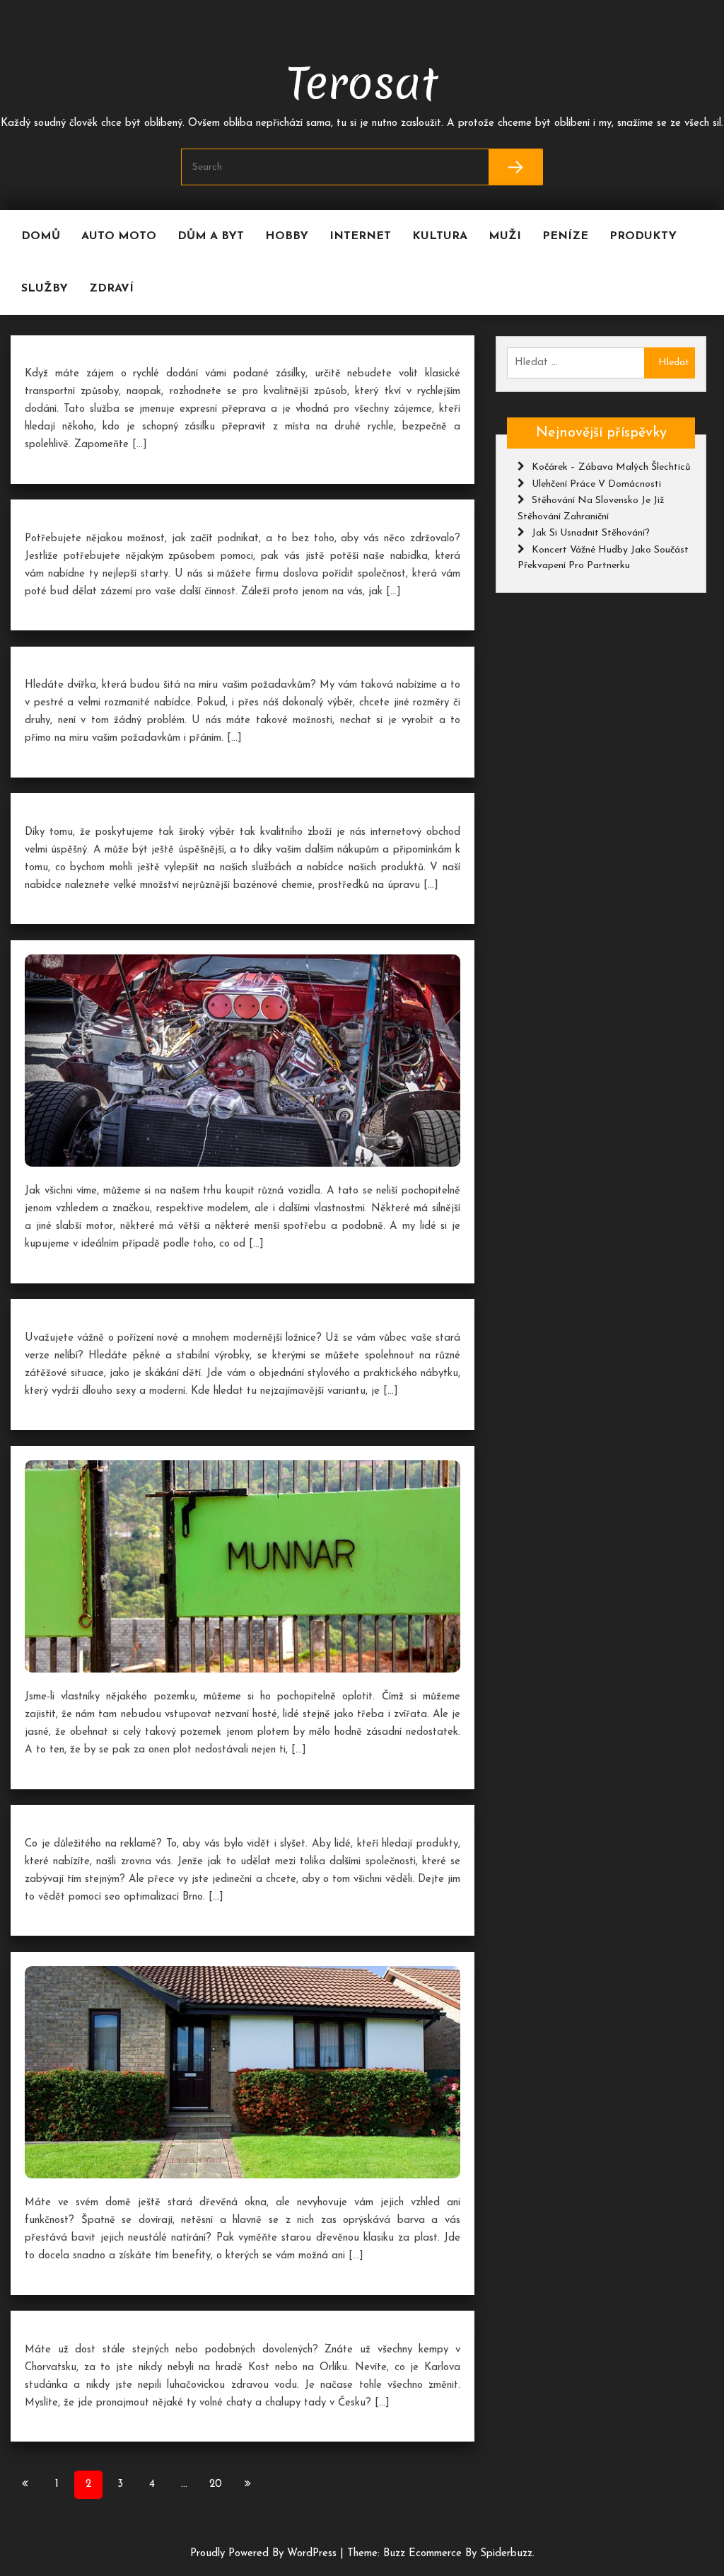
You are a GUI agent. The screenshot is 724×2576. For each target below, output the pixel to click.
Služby (45, 289)
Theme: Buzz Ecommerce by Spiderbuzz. (441, 2554)
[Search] (516, 167)
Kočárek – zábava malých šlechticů (611, 467)
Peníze (565, 236)
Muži (505, 236)
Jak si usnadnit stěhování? (591, 533)
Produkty (643, 236)
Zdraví (111, 289)
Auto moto (119, 236)
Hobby (287, 236)
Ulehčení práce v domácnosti (596, 484)
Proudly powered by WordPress (265, 2554)
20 (216, 2484)
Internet (360, 236)
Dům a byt (211, 236)
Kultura (440, 236)
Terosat (362, 81)
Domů (41, 236)
